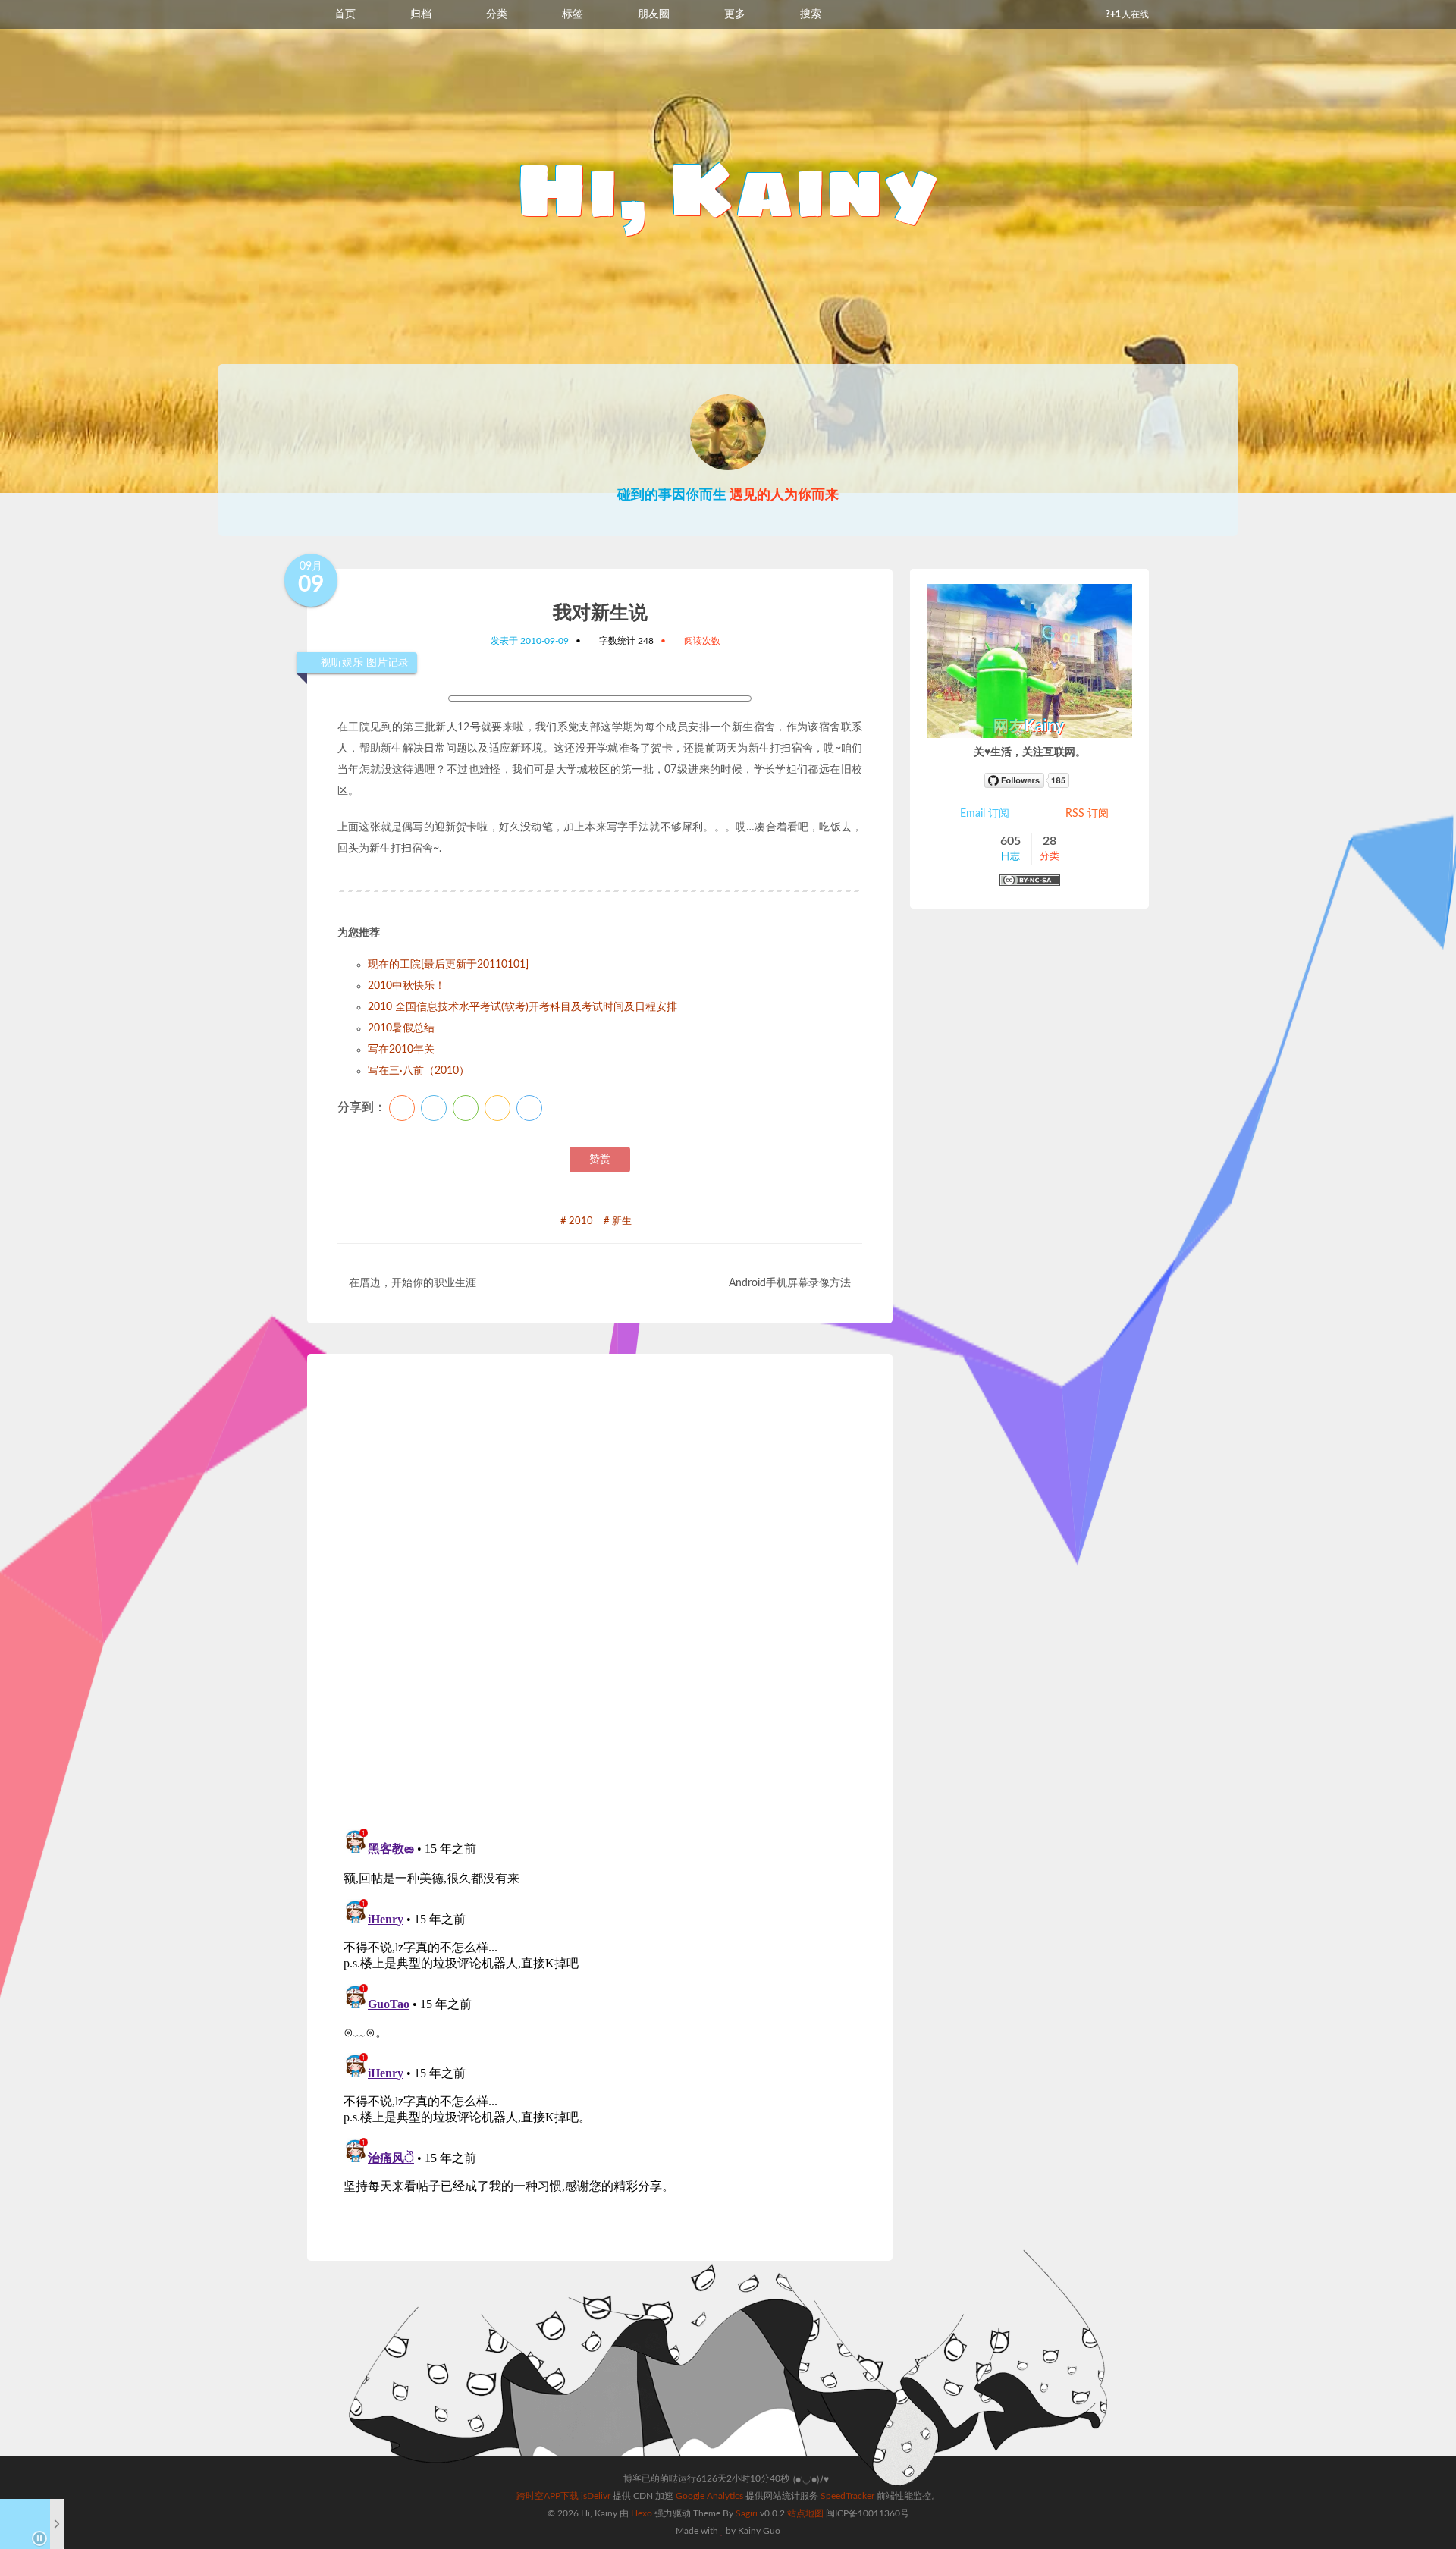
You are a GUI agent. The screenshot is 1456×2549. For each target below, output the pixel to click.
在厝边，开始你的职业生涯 (413, 1283)
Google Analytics (709, 2496)
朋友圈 (654, 14)
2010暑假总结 (401, 1028)
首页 (345, 14)
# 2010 (577, 1221)
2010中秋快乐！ (406, 986)
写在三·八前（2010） (419, 1071)
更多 (735, 14)
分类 (497, 14)
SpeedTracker (847, 2496)
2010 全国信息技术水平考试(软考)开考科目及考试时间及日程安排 (522, 1007)
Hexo (642, 2513)
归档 (421, 14)
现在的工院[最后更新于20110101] (448, 965)
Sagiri (747, 2513)
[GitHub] (1030, 780)
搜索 (811, 14)
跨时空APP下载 (548, 2496)
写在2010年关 (401, 1050)
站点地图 (805, 2513)
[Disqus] (600, 1595)
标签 (573, 14)
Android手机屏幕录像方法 (790, 1283)
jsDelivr (596, 2496)
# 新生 (618, 1221)
